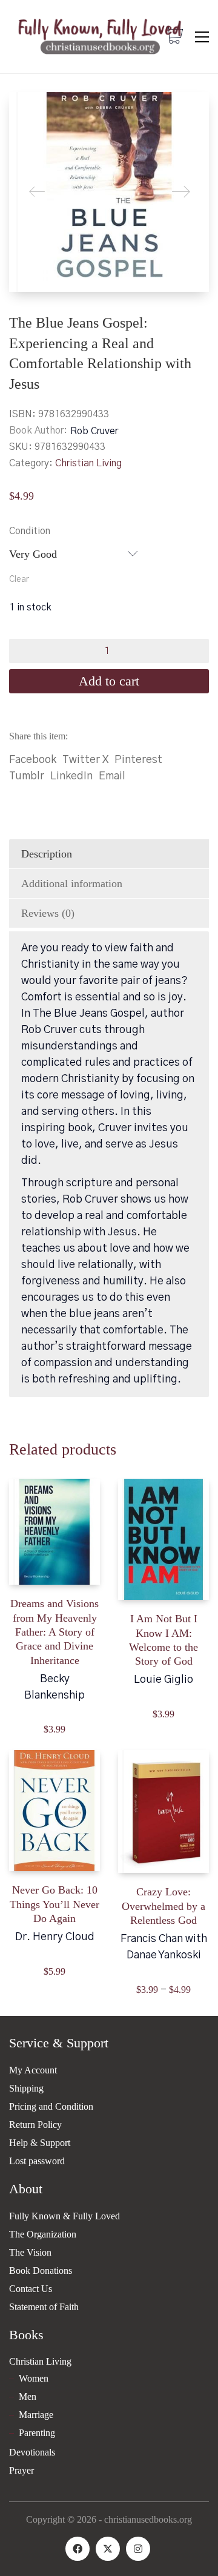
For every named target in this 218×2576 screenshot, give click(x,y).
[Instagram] (138, 2549)
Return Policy (35, 2125)
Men (28, 2396)
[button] (202, 37)
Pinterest (138, 760)
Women (34, 2378)
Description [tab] (47, 854)
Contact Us (31, 2289)
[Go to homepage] (100, 37)
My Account (33, 2070)
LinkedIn (71, 776)
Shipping (26, 2088)
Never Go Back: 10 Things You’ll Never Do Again (54, 1904)
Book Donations (41, 2271)
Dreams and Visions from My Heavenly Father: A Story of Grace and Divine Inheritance (54, 1632)
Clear (19, 580)
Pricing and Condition (51, 2106)
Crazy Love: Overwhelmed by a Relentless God (163, 1906)
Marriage (36, 2415)
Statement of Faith (44, 2307)
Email (112, 776)
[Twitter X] (108, 2549)
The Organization (43, 2234)
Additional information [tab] (72, 883)
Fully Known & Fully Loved (64, 2216)
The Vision (30, 2252)
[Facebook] (78, 2549)
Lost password (37, 2161)
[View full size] (28, 111)
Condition (30, 531)
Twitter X (85, 760)
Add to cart (109, 681)
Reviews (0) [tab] (48, 913)
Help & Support (40, 2143)
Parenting (37, 2433)
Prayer (21, 2470)
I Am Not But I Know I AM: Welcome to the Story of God (163, 1640)
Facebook (33, 760)
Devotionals (32, 2452)
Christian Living (88, 463)
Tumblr (27, 776)
